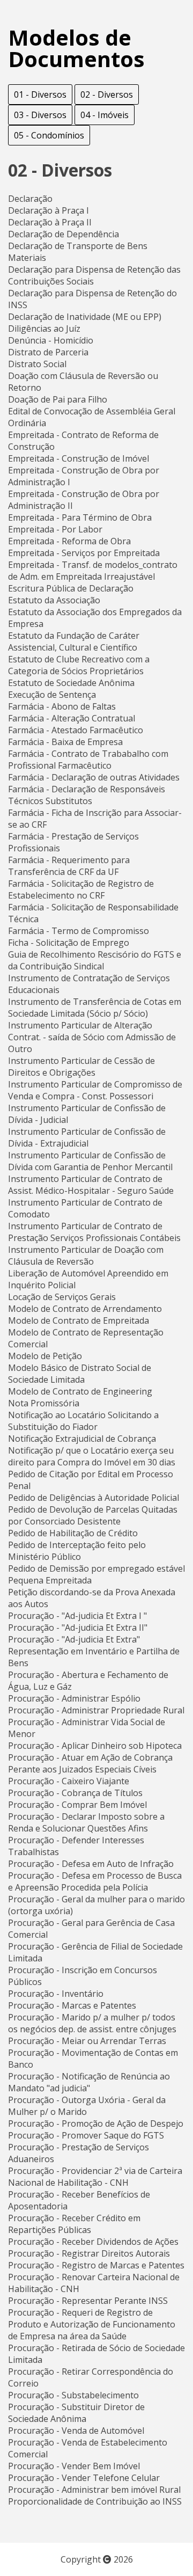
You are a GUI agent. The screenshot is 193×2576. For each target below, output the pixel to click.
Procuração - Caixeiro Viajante (69, 1781)
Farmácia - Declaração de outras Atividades (94, 777)
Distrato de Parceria (48, 352)
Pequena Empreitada (50, 1580)
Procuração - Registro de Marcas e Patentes (96, 2265)
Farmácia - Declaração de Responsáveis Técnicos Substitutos (87, 795)
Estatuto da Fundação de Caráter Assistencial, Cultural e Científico (74, 641)
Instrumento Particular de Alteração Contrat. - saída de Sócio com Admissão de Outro (92, 1037)
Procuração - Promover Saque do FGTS (86, 2135)
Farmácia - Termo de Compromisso (79, 931)
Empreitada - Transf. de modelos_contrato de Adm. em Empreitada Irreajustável (93, 571)
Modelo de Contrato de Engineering (80, 1391)
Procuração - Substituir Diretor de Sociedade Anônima (76, 2413)
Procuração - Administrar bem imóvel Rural (94, 2490)
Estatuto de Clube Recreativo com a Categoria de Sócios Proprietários (79, 665)
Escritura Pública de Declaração (71, 588)
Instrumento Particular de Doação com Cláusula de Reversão (86, 1256)
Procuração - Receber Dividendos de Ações (93, 2242)
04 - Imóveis (105, 115)
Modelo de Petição (45, 1356)
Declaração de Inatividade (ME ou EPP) (85, 317)
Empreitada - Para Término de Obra (80, 517)
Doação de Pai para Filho (58, 399)
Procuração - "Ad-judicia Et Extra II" (78, 1628)
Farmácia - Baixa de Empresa (65, 742)
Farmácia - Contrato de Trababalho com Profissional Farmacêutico (88, 760)
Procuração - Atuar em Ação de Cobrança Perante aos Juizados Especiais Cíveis (90, 1763)
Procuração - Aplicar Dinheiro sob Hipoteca (95, 1746)
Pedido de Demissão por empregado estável (96, 1568)
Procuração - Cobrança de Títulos (75, 1793)
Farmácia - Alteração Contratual (72, 718)
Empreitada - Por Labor (55, 529)
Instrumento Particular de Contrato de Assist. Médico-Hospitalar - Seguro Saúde (91, 1185)
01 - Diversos (40, 94)
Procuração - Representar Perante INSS (88, 2301)
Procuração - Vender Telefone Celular (84, 2478)
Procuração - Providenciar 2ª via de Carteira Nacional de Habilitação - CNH (95, 2177)
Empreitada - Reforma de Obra (69, 541)
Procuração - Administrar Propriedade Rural (96, 1710)
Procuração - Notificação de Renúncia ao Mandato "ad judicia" (89, 2082)
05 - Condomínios (49, 135)
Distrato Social (37, 364)
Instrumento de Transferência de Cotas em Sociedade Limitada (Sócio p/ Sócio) (95, 1008)
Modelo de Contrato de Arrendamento (85, 1309)
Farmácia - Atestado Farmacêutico (76, 730)
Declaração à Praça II (50, 222)
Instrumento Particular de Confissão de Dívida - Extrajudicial (87, 1137)
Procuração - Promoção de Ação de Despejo (96, 2123)
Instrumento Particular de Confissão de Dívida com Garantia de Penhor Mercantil (90, 1161)
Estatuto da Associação (54, 600)
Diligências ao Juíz (44, 329)
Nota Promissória (44, 1403)
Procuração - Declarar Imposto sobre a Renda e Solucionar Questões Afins (86, 1822)
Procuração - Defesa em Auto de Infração (91, 1864)
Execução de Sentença (52, 695)
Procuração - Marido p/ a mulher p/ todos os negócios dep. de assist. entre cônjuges (92, 2023)
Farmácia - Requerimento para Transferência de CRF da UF (69, 866)
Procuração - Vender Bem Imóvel (74, 2466)
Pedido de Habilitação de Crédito (73, 1533)
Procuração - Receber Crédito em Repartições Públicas (74, 2224)
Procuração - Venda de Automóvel (76, 2431)
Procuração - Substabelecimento (73, 2395)
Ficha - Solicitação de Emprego (69, 943)
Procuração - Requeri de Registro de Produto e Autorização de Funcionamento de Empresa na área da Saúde (92, 2324)
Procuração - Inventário (56, 1994)
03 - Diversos (40, 115)
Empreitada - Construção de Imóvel (79, 458)
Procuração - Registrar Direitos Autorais (89, 2253)
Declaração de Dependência (64, 234)
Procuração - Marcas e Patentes (72, 2005)
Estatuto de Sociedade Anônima (71, 683)
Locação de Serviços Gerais (62, 1297)
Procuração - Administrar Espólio (74, 1698)
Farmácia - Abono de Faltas (62, 706)
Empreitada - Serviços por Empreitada (84, 553)
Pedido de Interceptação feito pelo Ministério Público (77, 1551)
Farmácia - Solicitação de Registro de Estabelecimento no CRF (81, 889)
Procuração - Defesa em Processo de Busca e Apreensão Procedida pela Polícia (95, 1881)
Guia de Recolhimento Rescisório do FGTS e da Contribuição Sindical (95, 960)
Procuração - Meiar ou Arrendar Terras (87, 2041)
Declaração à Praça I (49, 210)
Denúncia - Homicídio (51, 340)
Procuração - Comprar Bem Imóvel (77, 1805)
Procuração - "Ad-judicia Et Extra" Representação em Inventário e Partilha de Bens (94, 1651)
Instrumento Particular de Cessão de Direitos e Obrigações (81, 1067)
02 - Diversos (107, 94)
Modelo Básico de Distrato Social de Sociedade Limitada (80, 1374)
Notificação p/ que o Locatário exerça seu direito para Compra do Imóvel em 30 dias (92, 1456)
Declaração (30, 199)
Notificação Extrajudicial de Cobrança (82, 1439)
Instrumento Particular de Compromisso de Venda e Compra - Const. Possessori (95, 1090)
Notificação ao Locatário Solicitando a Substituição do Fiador (83, 1421)
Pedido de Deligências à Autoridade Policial (94, 1498)
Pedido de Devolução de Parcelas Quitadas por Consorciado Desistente (93, 1515)
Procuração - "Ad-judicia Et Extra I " (77, 1616)
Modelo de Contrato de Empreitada (79, 1320)
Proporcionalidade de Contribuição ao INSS (95, 2501)
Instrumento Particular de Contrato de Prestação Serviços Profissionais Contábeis (94, 1232)
